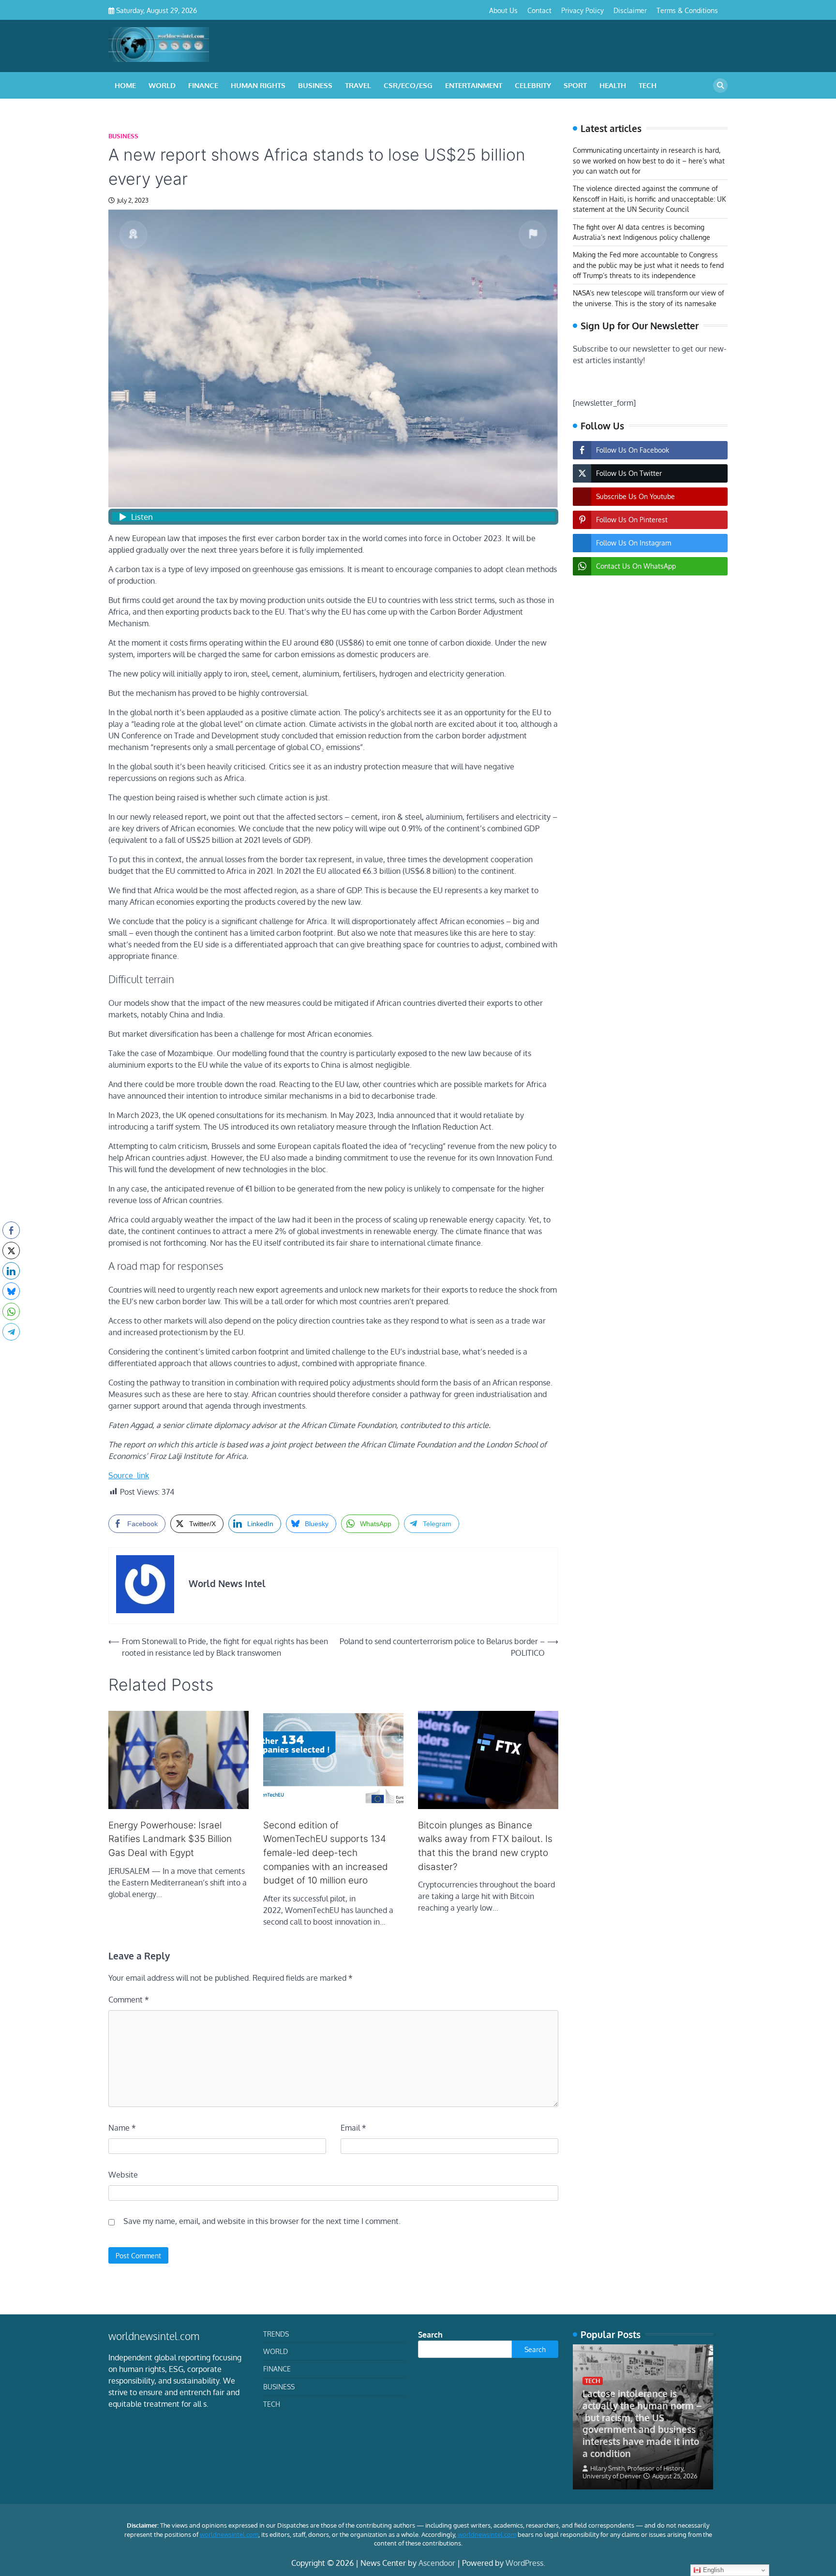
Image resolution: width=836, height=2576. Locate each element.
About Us (503, 10)
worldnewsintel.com (229, 2534)
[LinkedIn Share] (11, 1271)
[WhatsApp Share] (11, 1311)
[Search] (720, 86)
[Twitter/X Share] (11, 1251)
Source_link (129, 1475)
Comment (129, 2000)
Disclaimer (630, 10)
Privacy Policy (582, 10)
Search (430, 2335)
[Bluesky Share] (11, 1291)
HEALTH (613, 85)
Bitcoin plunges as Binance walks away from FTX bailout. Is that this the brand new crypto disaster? (485, 1846)
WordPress (524, 2563)
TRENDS (276, 2334)
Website (123, 2175)
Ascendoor (437, 2563)
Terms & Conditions (687, 10)
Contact (539, 10)
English (712, 2570)
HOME (125, 85)
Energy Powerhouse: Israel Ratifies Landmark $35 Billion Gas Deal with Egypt (170, 1839)
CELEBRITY (533, 85)
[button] (11, 1351)
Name (122, 2128)
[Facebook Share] (11, 1230)
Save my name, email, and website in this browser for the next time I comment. (262, 2221)
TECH (648, 85)
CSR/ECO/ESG (408, 85)
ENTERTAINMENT (474, 85)
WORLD (162, 85)
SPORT (575, 85)
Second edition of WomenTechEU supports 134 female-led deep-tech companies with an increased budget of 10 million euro (326, 1853)
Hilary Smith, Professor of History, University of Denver (634, 2472)
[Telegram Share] (11, 1332)
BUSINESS (315, 85)
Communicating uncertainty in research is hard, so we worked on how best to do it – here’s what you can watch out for (649, 161)
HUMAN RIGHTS (258, 85)
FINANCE (203, 85)
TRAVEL (358, 85)
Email (353, 2128)
